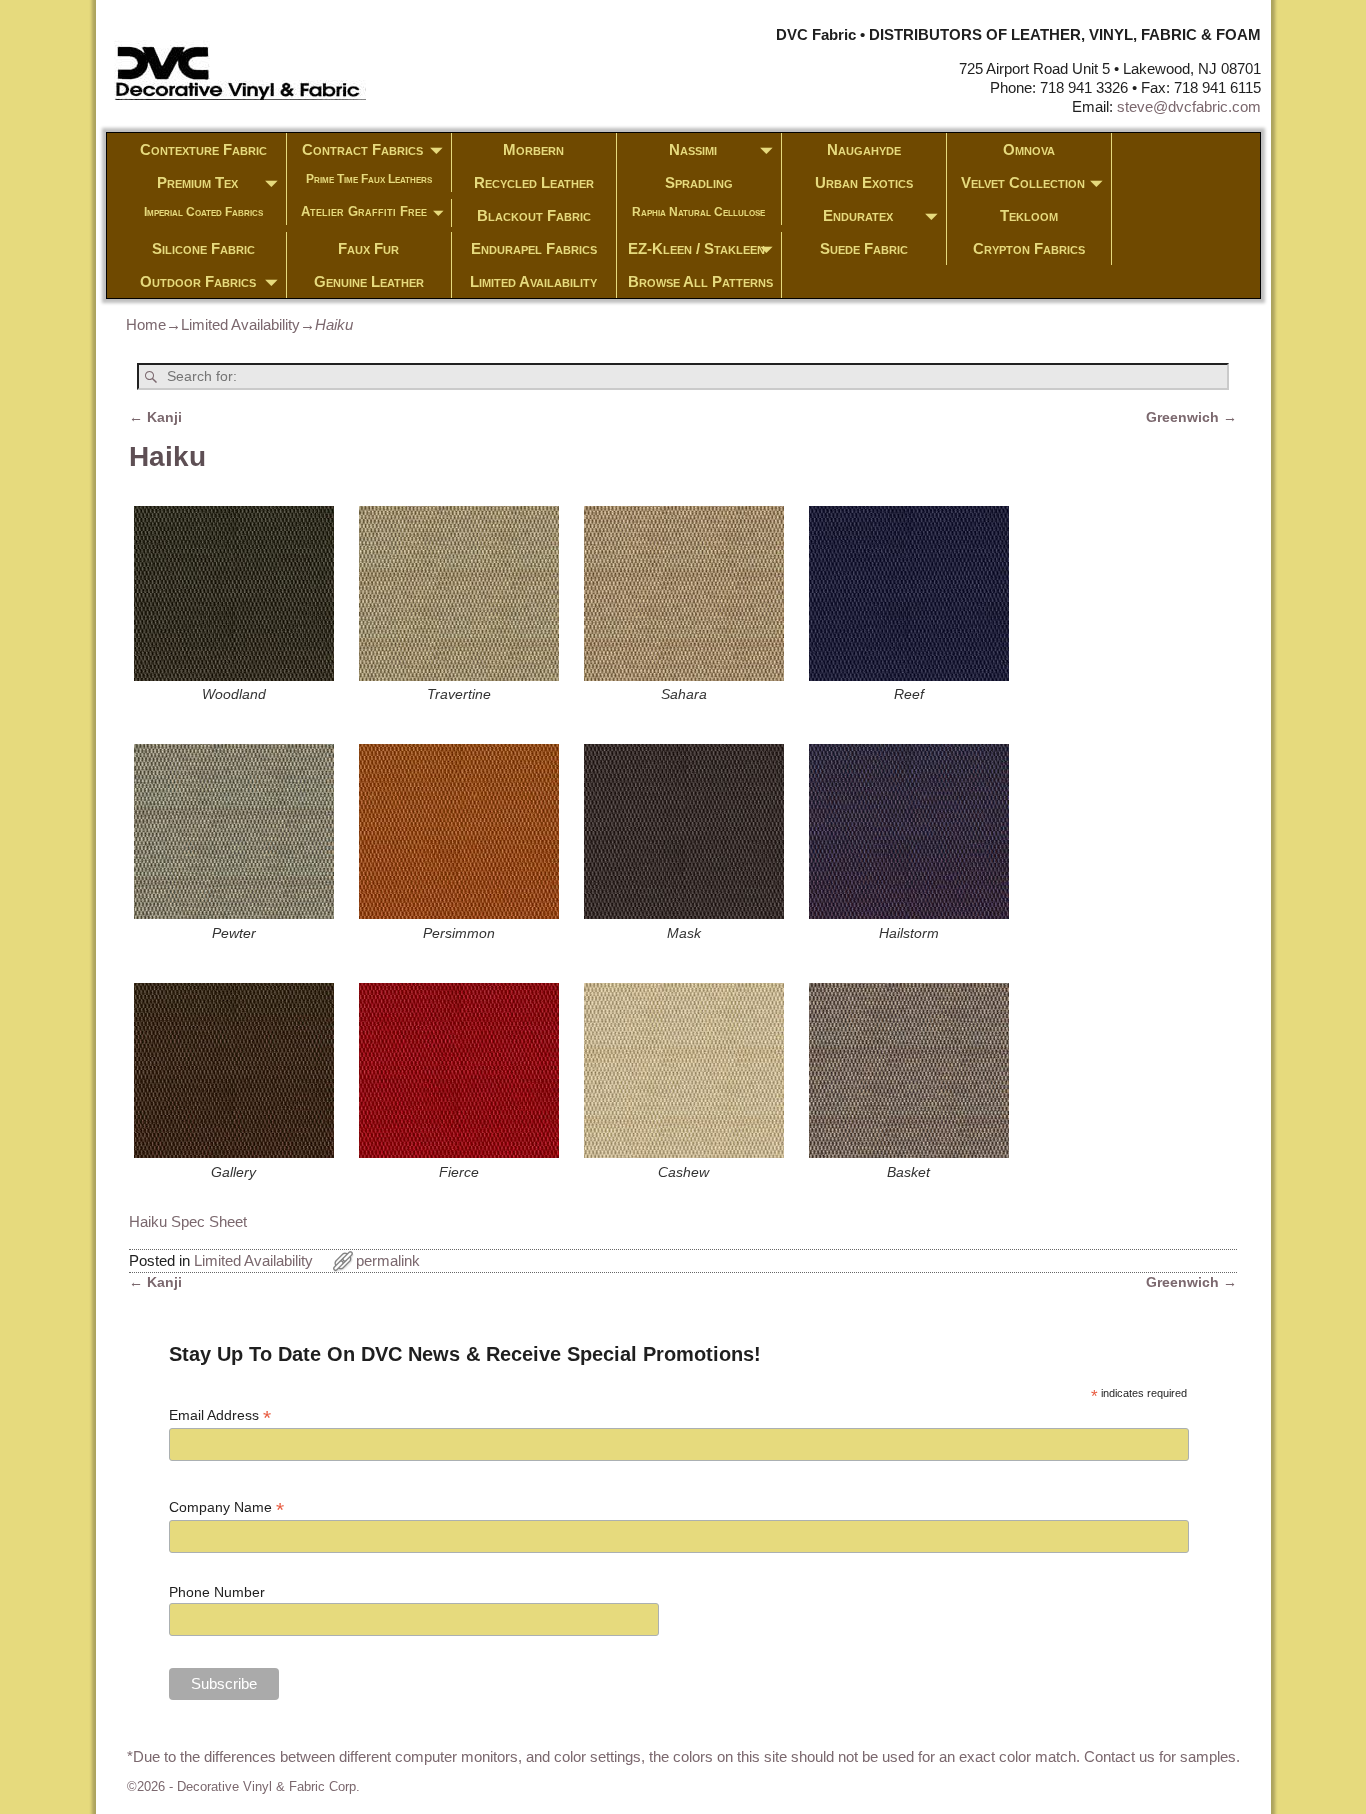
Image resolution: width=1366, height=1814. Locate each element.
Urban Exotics (864, 182)
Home (146, 324)
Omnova (1029, 149)
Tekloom (1029, 215)
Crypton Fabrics (1029, 248)
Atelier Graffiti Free (364, 211)
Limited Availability (533, 281)
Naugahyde (864, 149)
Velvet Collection (1023, 182)
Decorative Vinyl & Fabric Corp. (268, 1786)
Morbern (533, 149)
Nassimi (693, 149)
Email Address (220, 1415)
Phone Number (217, 1592)
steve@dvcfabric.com (1189, 106)
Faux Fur (368, 248)
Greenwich (1191, 417)
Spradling (699, 182)
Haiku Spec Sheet (188, 1221)
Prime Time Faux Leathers (369, 179)
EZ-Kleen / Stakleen (696, 248)
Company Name (226, 1507)
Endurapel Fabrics (534, 248)
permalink (388, 1260)
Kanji (155, 417)
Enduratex (858, 215)
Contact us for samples (1160, 1756)
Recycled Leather (534, 182)
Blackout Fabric (534, 215)
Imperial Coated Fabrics (203, 212)
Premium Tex (197, 182)
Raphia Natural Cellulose (698, 212)
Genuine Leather (369, 281)
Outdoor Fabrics (198, 281)
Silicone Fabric (203, 248)
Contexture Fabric (203, 149)
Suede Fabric (864, 248)
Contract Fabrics (362, 149)
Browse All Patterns (700, 281)
